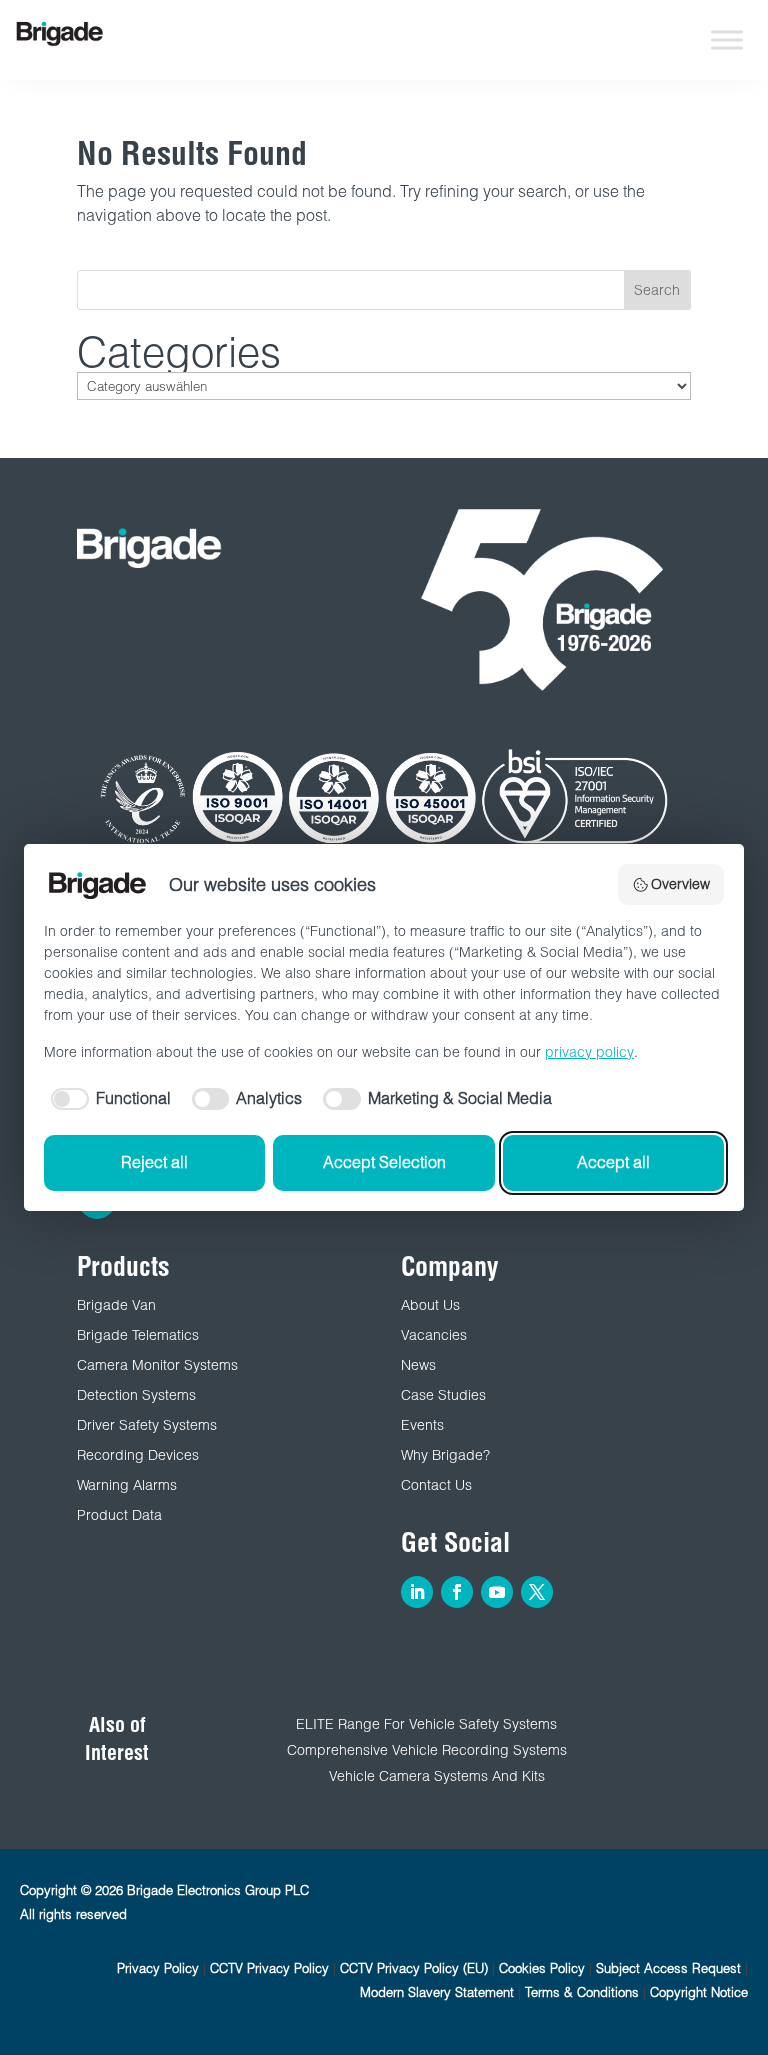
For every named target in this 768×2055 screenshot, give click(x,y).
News (418, 1365)
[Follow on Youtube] (497, 1592)
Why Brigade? (445, 1455)
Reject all (154, 1162)
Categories (179, 352)
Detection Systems (136, 1395)
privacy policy (589, 1052)
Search (657, 290)
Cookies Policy (542, 1968)
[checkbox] (107, 1099)
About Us (430, 1305)
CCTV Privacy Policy (269, 1968)
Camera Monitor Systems (157, 1365)
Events (422, 1425)
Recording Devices (138, 1455)
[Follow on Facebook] (457, 1592)
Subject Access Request (668, 1968)
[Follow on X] (537, 1592)
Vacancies (434, 1335)
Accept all (613, 1162)
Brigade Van (116, 1305)
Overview (680, 884)
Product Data (119, 1515)
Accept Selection (384, 1162)
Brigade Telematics (138, 1335)
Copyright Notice (699, 1992)
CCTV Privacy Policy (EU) (414, 1968)
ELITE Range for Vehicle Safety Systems (426, 1724)
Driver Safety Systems (147, 1425)
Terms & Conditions (582, 1992)
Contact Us (436, 1485)
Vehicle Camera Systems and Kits (437, 1776)
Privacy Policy (158, 1968)
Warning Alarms (127, 1485)
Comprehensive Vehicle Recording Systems (427, 1750)
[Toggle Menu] (727, 39)
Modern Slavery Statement (437, 1992)
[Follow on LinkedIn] (417, 1592)
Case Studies (443, 1395)
